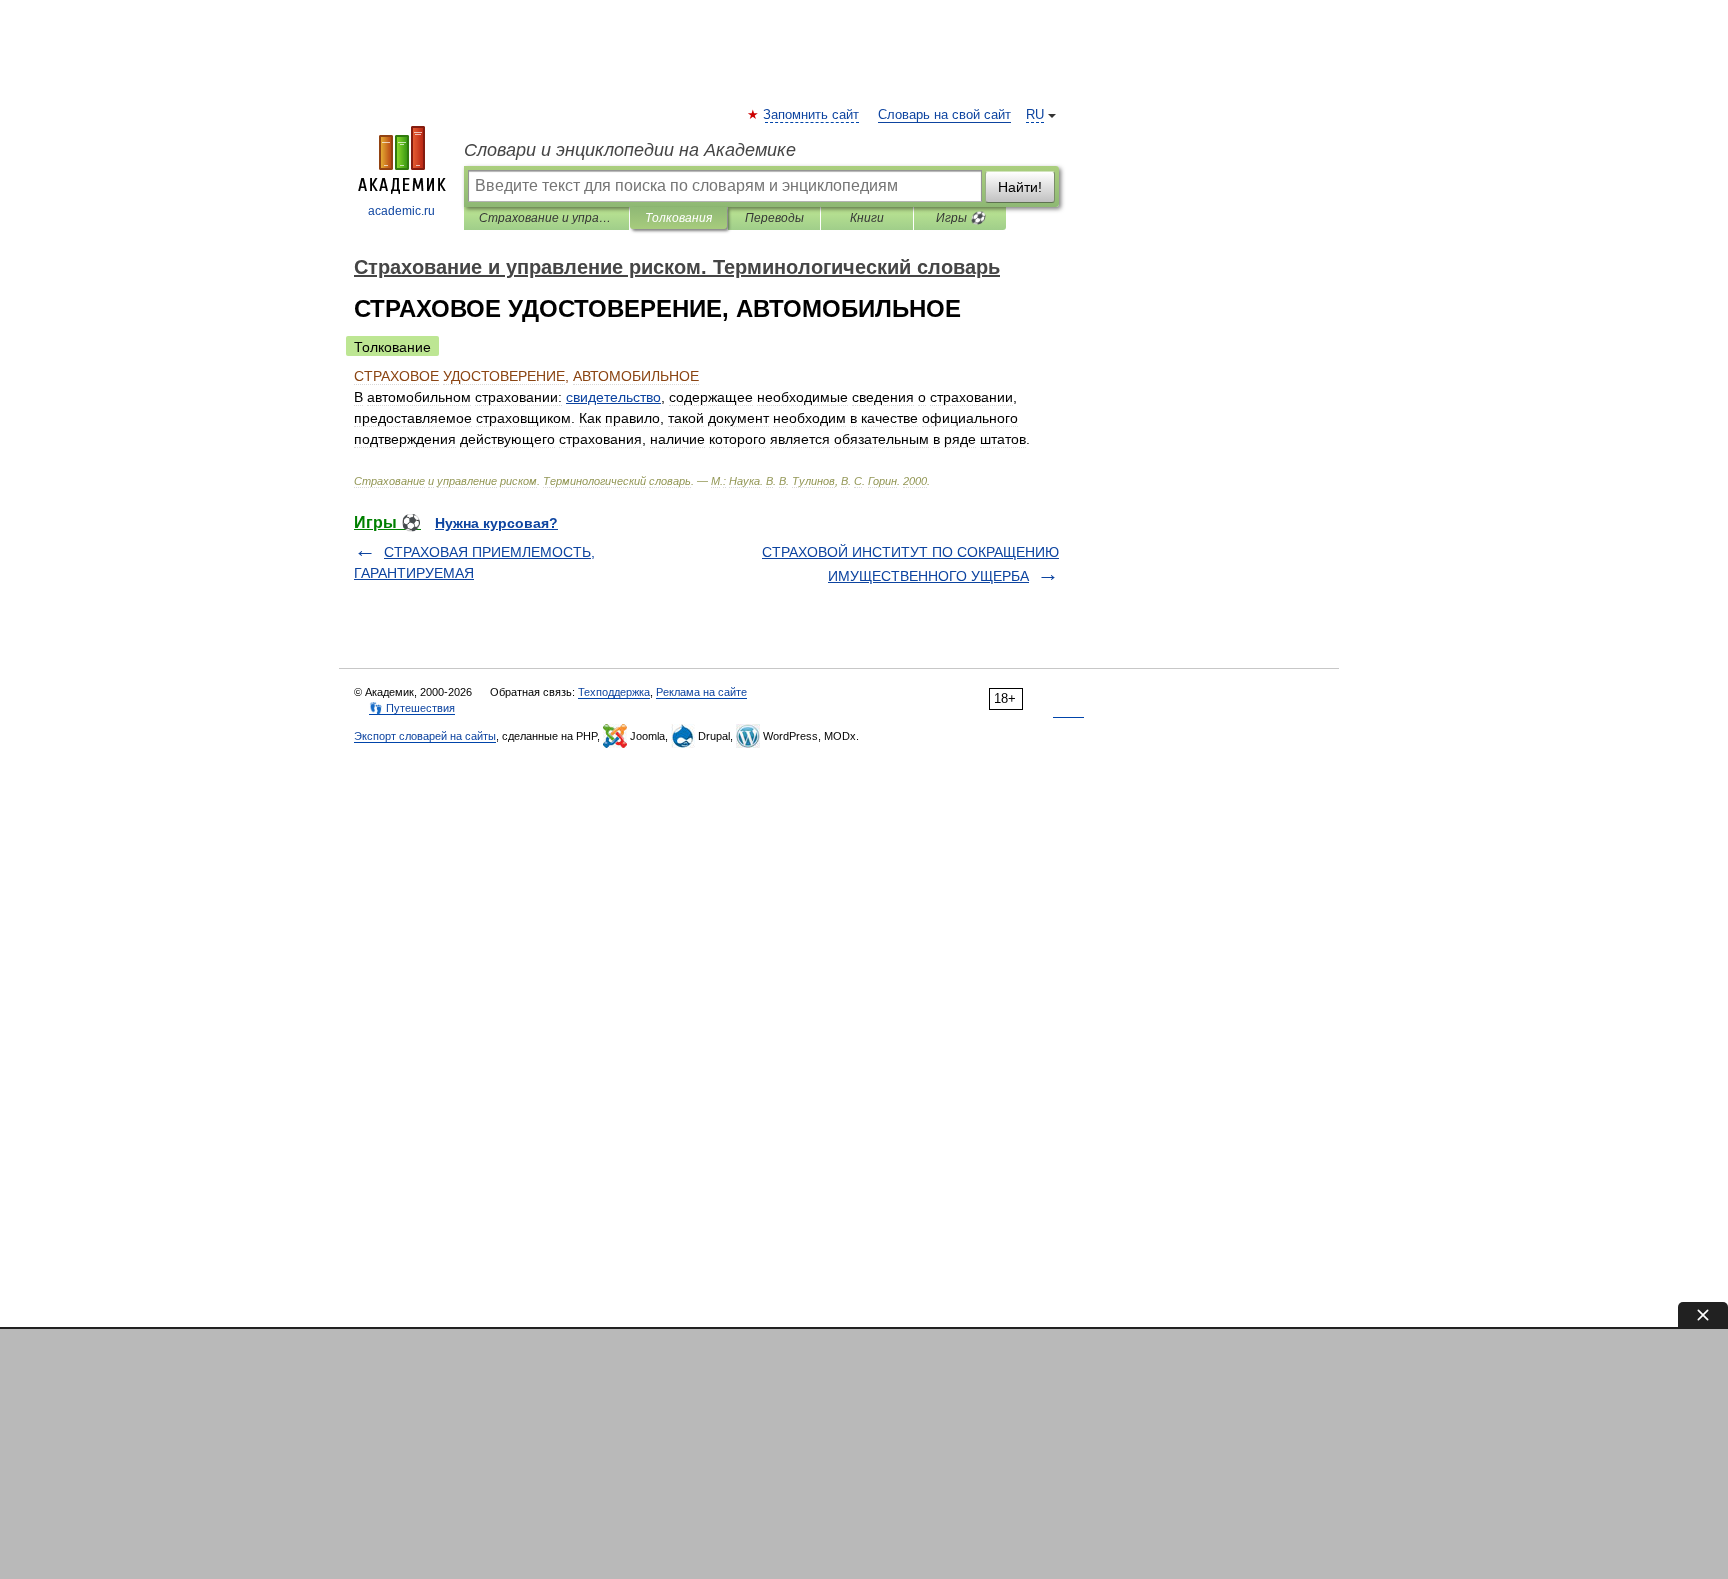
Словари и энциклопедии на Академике (630, 150)
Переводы (774, 218)
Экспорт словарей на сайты (425, 736)
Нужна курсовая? (496, 523)
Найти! (1020, 187)
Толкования (678, 218)
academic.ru (401, 211)
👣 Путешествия (412, 708)
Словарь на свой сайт (944, 115)
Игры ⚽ (960, 218)
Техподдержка (614, 692)
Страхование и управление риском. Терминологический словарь (546, 218)
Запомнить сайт (812, 115)
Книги (867, 218)
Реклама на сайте (701, 692)
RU (1035, 115)
